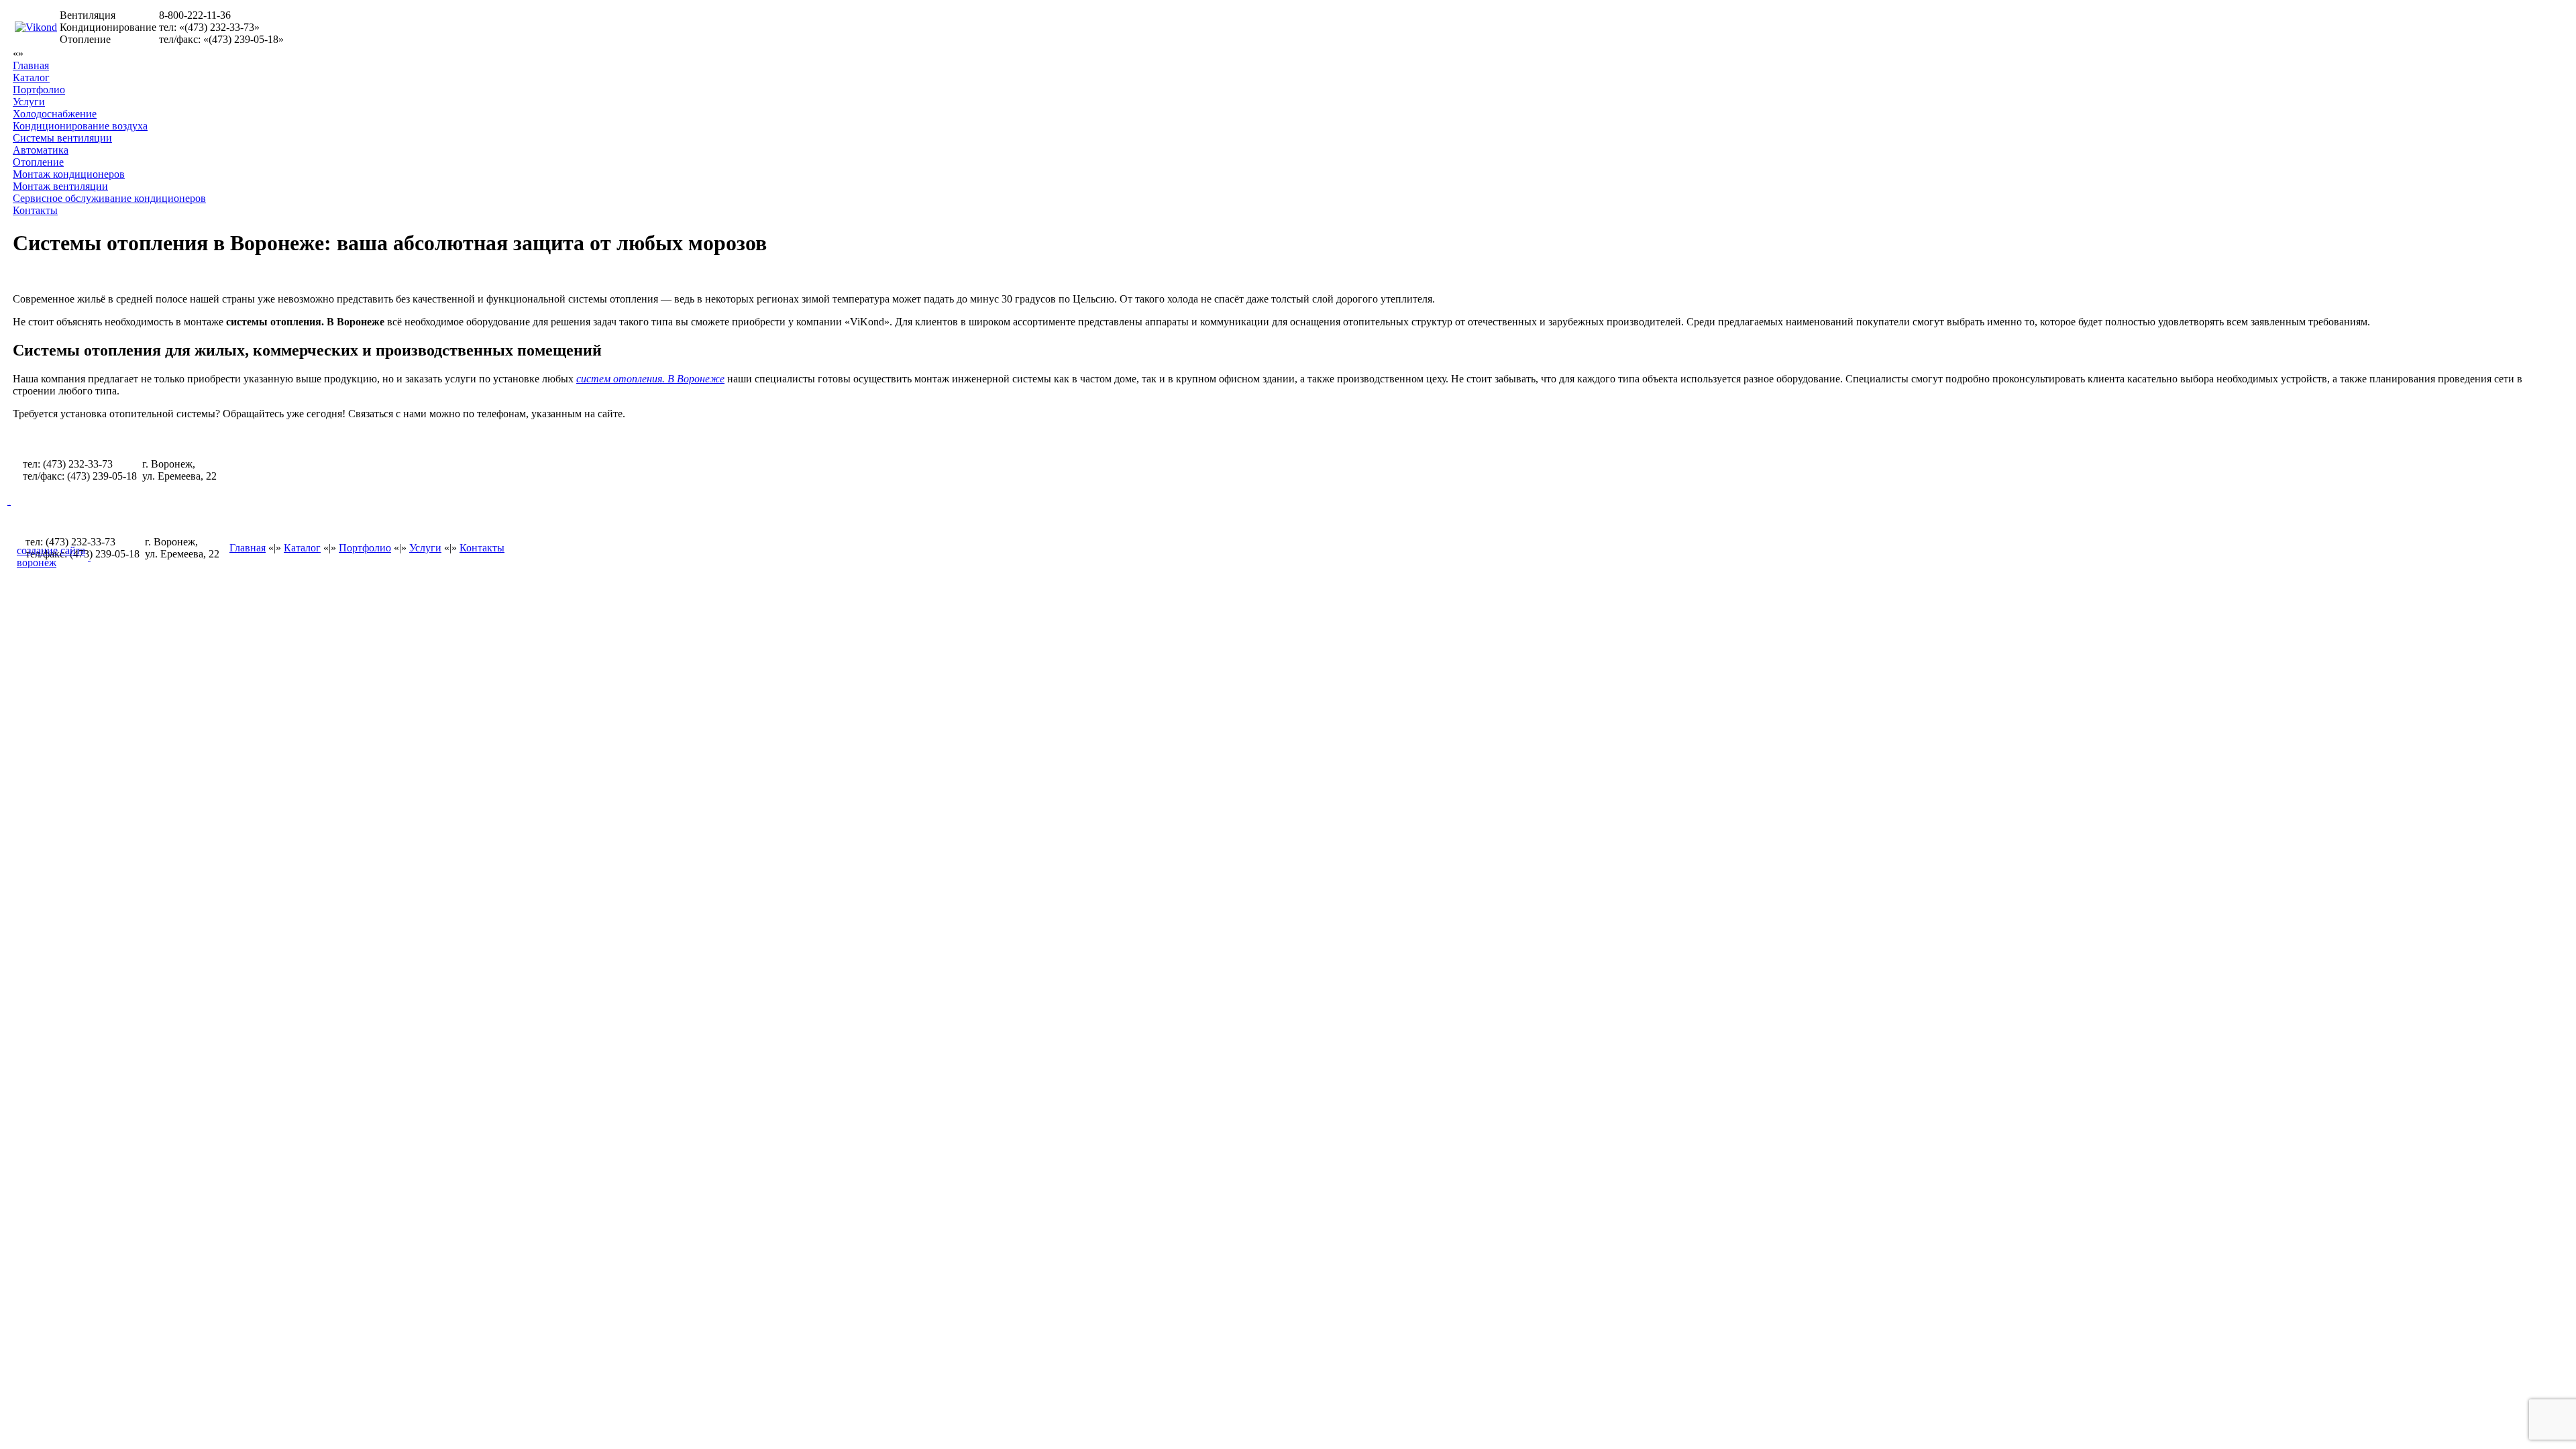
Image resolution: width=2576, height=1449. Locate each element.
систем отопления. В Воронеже (650, 379)
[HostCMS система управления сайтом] (89, 556)
